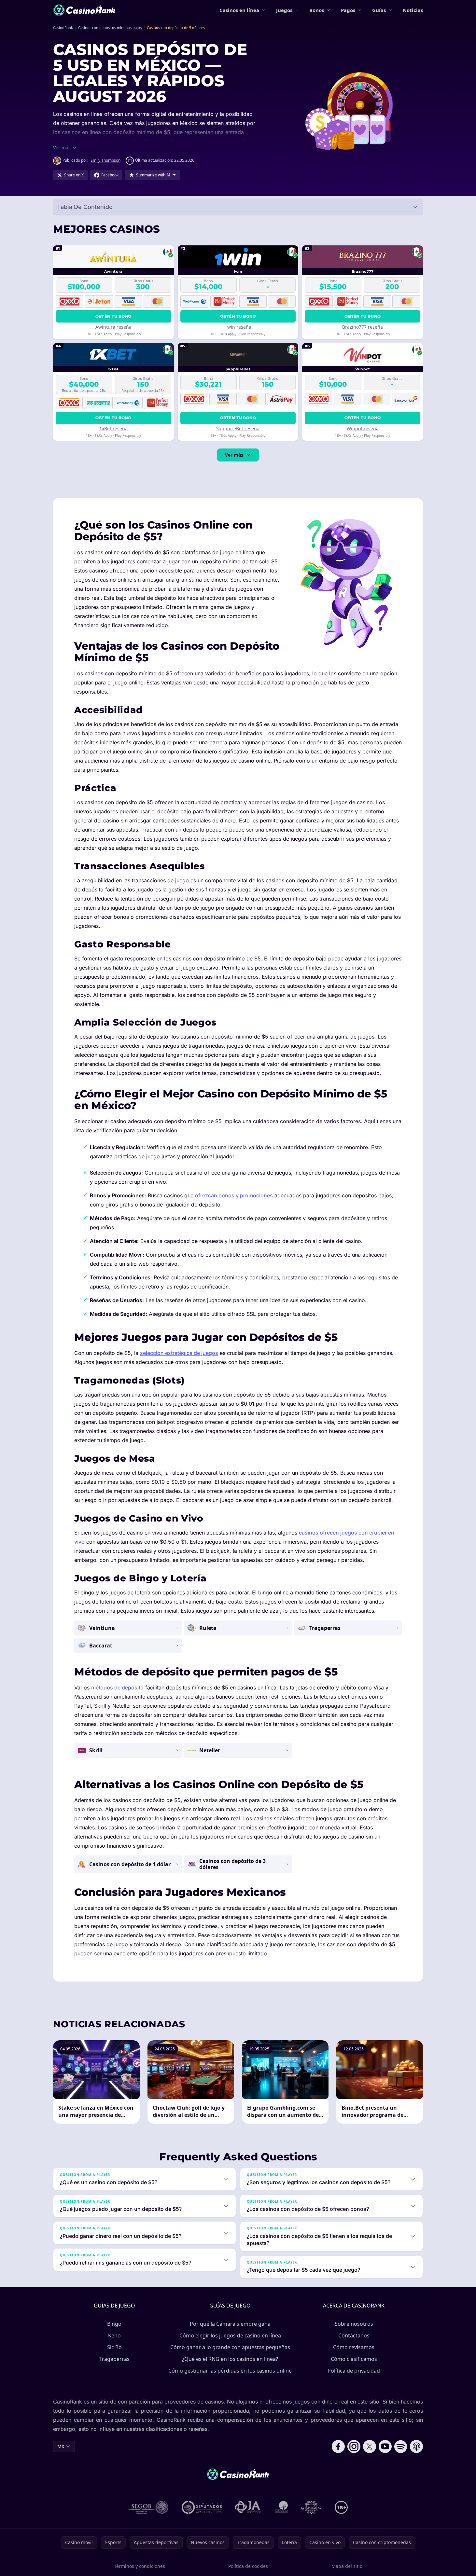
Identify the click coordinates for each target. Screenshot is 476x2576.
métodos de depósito (117, 1687)
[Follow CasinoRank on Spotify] (401, 2446)
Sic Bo (114, 2347)
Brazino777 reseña (363, 327)
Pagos (348, 10)
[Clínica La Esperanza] (311, 2507)
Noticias (413, 10)
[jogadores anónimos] (248, 2507)
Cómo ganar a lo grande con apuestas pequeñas (230, 2347)
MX (61, 2446)
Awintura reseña (113, 327)
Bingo (114, 2324)
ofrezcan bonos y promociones (234, 1195)
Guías (379, 10)
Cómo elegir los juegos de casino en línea (230, 2335)
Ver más (234, 455)
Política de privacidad (354, 2371)
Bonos (317, 10)
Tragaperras (114, 2359)
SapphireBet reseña (238, 428)
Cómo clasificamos (354, 2359)
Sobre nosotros (354, 2324)
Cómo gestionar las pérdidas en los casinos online (230, 2371)
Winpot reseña (363, 428)
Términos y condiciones (140, 2566)
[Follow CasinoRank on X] (370, 2446)
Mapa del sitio (347, 2566)
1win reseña (238, 327)
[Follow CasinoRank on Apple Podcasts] (416, 2446)
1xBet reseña (113, 428)
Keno (114, 2335)
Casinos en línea (239, 10)
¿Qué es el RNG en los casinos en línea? (230, 2359)
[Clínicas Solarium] (282, 2507)
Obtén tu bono (113, 316)
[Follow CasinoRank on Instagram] (354, 2446)
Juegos (284, 10)
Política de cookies (248, 2566)
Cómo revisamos (354, 2347)
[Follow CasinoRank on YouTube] (385, 2446)
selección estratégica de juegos (179, 1353)
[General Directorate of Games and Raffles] (148, 2507)
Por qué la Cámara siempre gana (230, 2324)
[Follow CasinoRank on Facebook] (338, 2446)
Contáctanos (354, 2335)
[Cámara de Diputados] (202, 2507)
